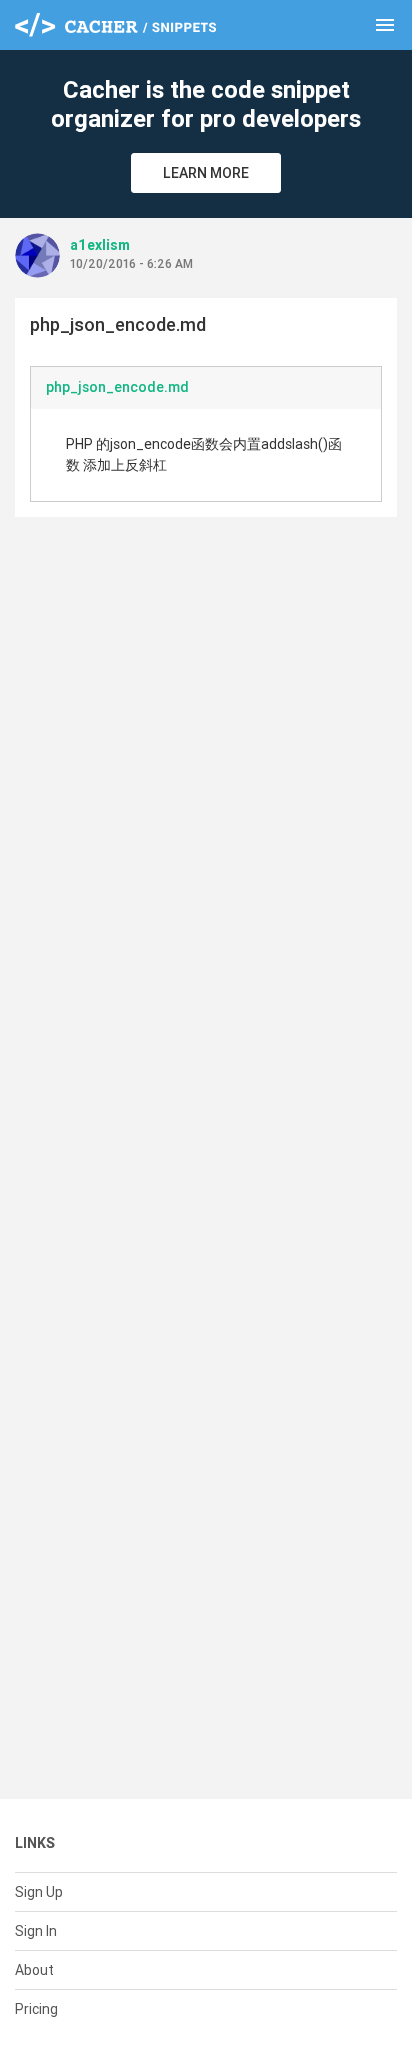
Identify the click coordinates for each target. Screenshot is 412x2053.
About (34, 1970)
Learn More (206, 173)
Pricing (36, 2009)
